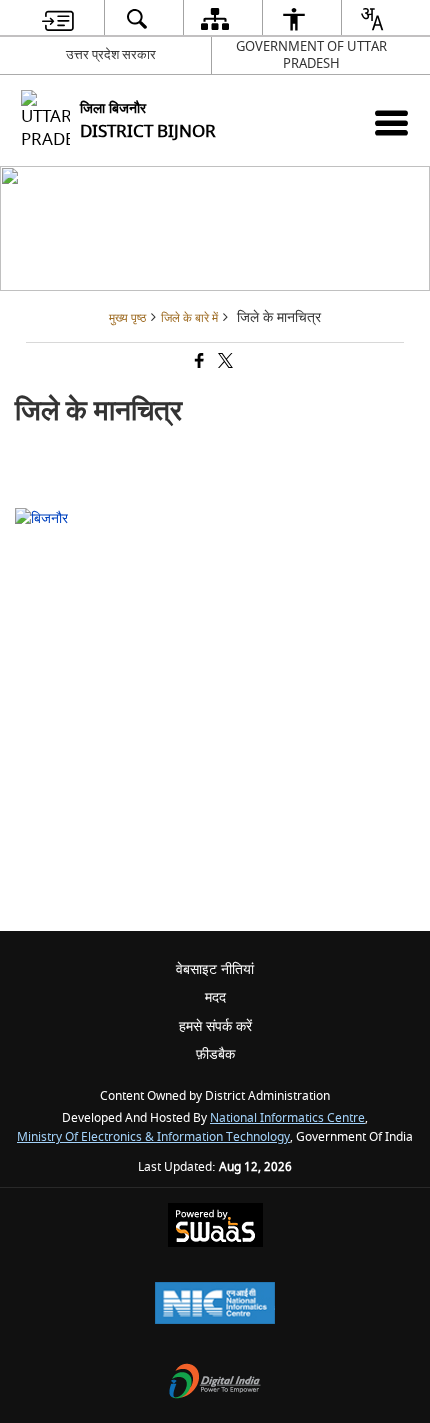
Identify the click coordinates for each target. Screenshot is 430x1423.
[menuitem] (58, 18)
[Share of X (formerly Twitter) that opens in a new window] (224, 363)
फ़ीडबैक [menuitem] (215, 1054)
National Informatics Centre (287, 1118)
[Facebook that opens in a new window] (198, 363)
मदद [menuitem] (215, 997)
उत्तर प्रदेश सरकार (111, 54)
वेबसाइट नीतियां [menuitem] (215, 969)
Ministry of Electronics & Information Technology (153, 1137)
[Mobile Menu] (391, 122)
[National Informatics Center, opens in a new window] (215, 1305)
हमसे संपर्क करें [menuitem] (215, 1026)
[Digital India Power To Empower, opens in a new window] (215, 1383)
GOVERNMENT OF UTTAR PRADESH (311, 55)
